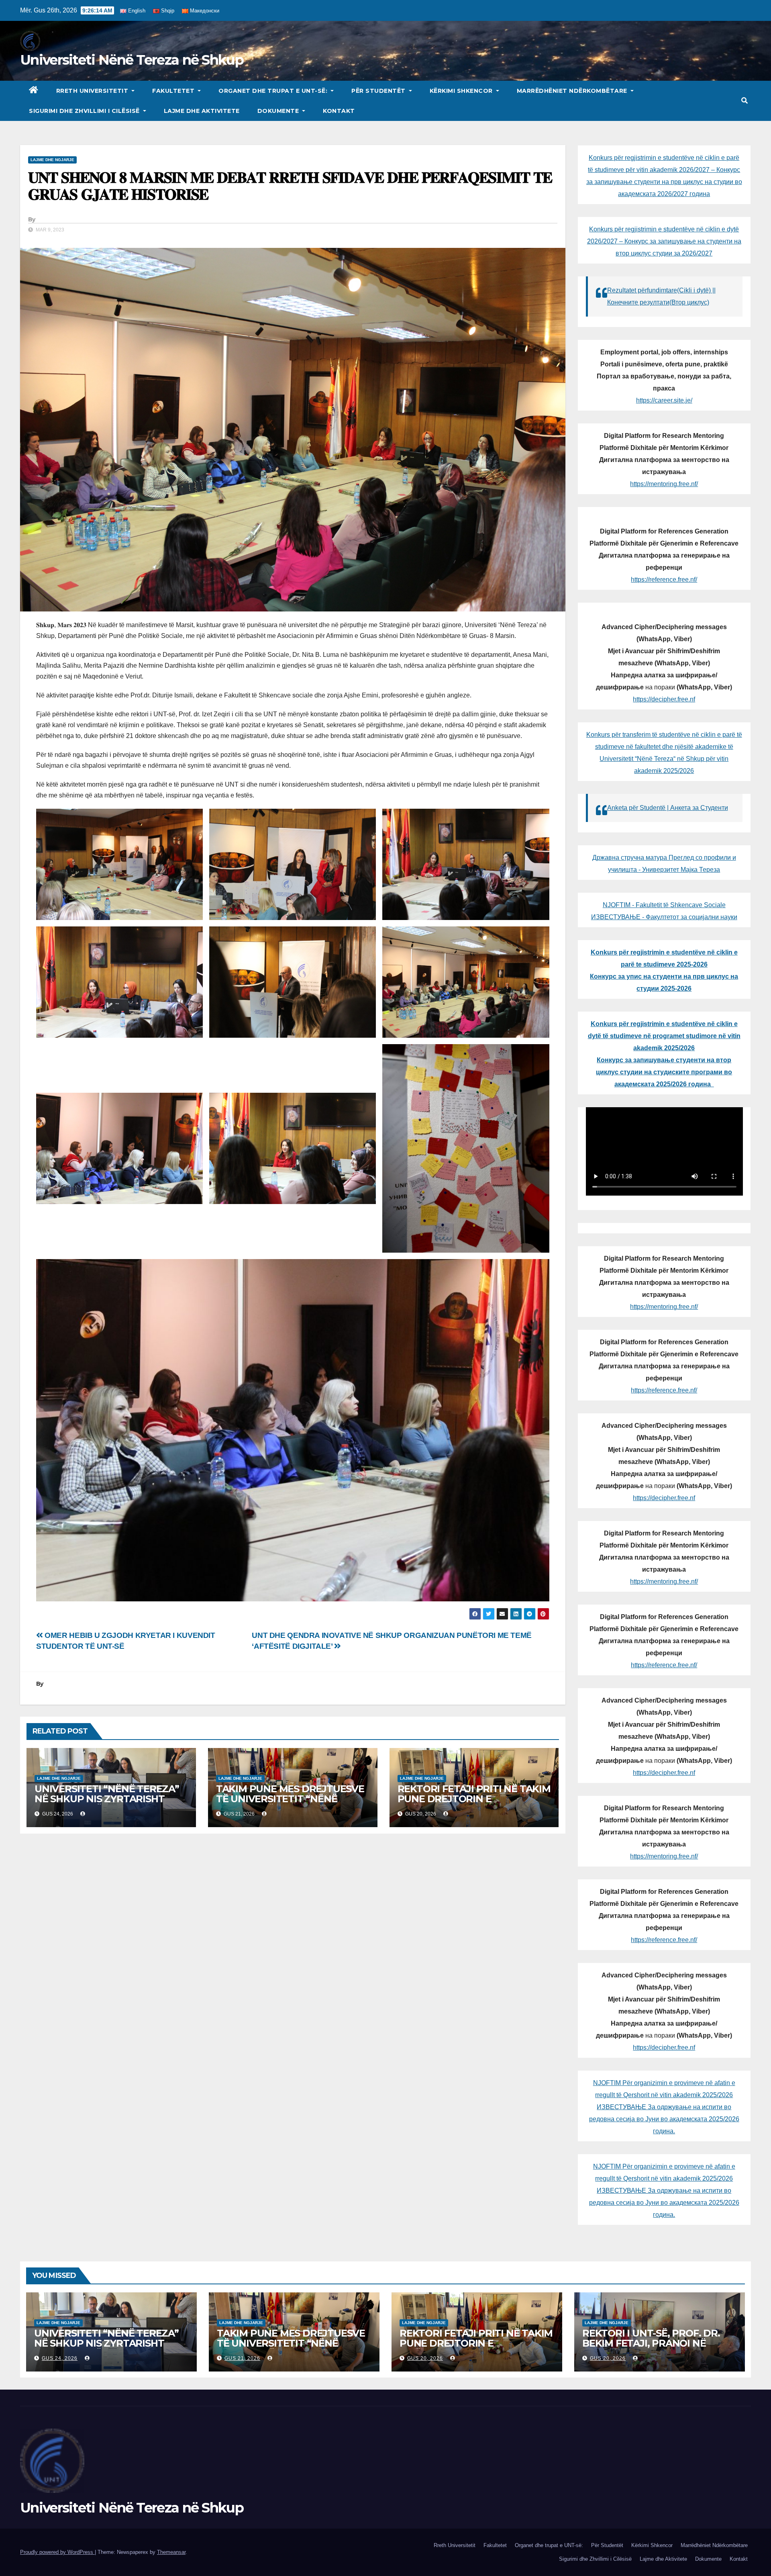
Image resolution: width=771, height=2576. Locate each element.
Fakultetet (174, 91)
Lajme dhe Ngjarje (52, 160)
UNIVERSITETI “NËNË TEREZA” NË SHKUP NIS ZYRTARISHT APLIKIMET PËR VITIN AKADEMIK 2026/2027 (107, 1804)
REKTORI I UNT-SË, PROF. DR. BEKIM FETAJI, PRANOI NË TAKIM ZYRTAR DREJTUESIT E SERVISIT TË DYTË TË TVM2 (653, 2348)
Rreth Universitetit (93, 91)
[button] (744, 101)
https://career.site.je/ (664, 400)
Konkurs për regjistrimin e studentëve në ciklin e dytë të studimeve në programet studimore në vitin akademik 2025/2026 (664, 1036)
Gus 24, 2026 (60, 2358)
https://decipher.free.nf (664, 699)
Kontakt (339, 111)
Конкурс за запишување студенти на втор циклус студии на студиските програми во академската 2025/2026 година (664, 1072)
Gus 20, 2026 (425, 2358)
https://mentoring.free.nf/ (664, 484)
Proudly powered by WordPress (57, 2552)
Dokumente (279, 111)
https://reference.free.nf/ (664, 580)
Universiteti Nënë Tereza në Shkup (132, 60)
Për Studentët (379, 91)
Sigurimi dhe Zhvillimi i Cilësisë (85, 111)
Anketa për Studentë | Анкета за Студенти (668, 808)
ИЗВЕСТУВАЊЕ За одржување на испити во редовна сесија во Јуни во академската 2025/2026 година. (664, 2119)
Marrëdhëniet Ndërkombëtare (573, 91)
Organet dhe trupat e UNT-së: (274, 91)
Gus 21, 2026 (242, 2358)
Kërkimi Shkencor (462, 91)
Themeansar (171, 2552)
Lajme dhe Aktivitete (202, 111)
